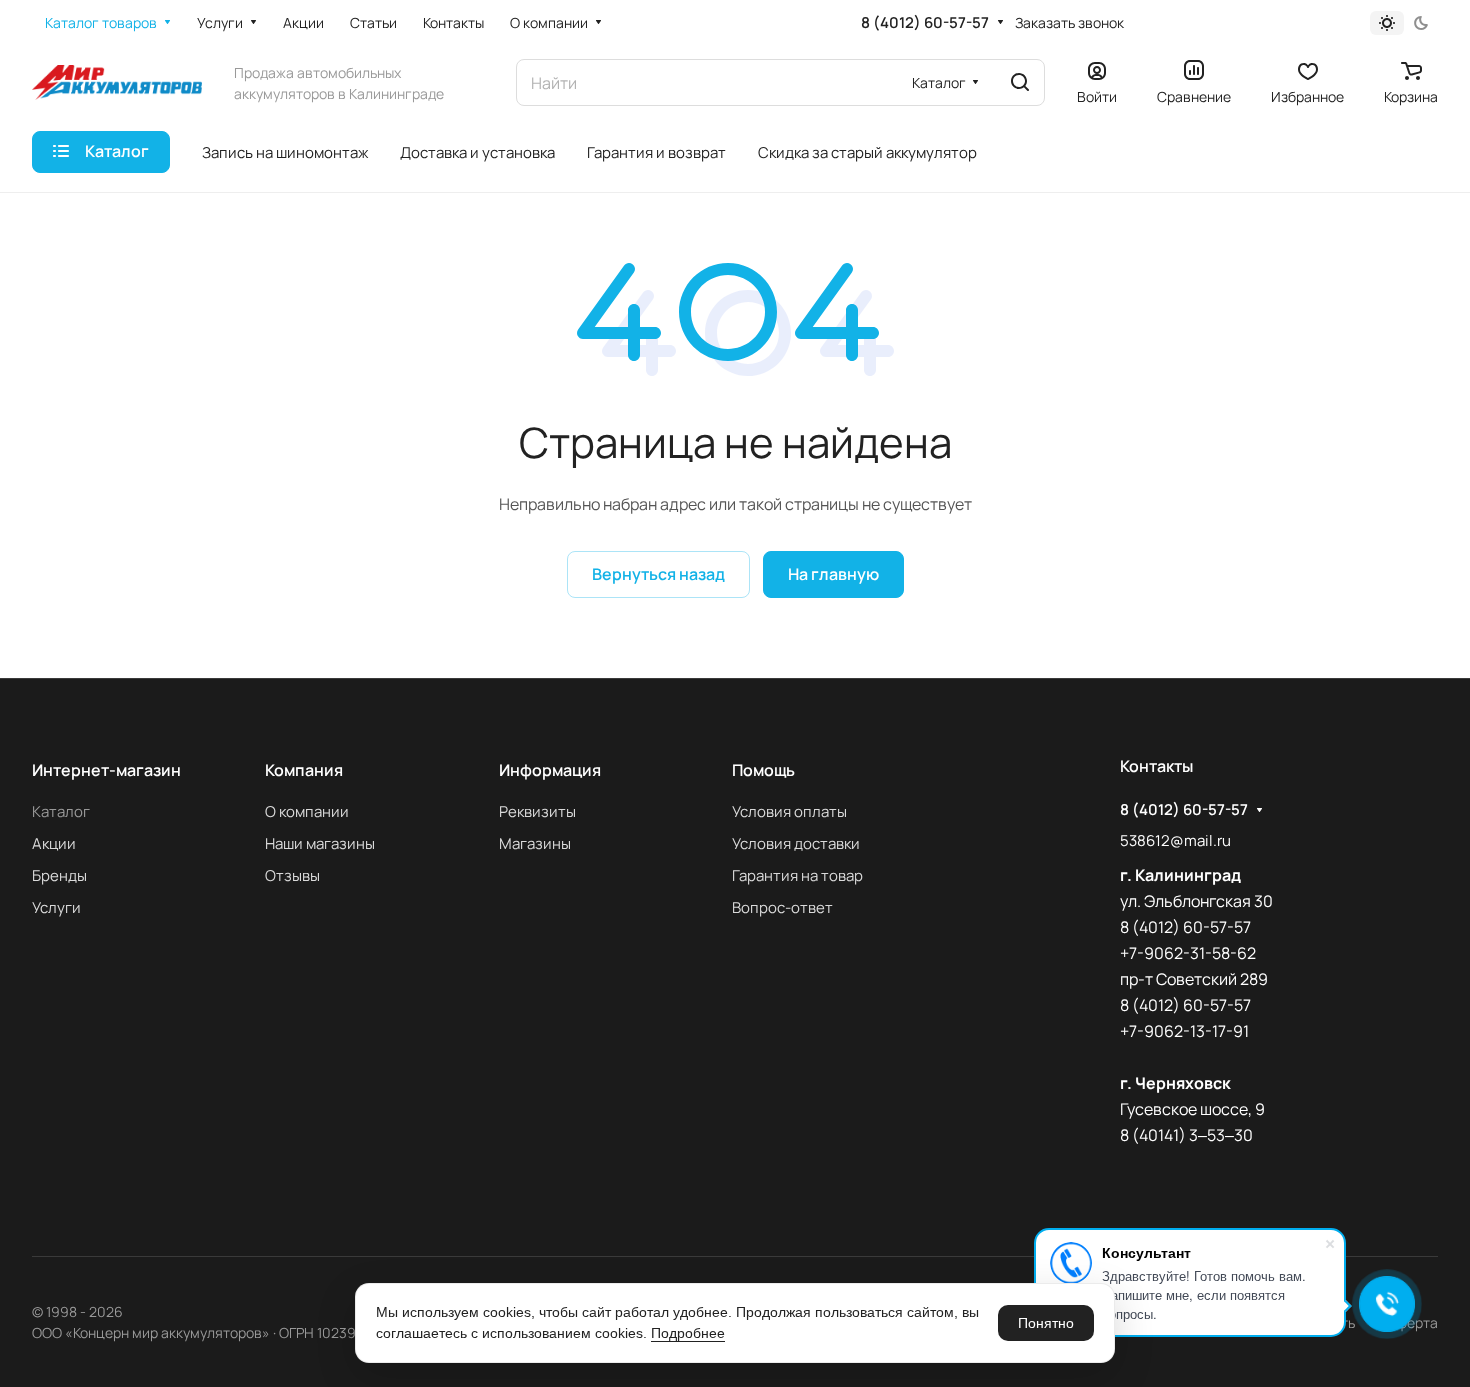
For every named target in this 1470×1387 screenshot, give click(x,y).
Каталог (61, 811)
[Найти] (1020, 82)
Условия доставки (796, 843)
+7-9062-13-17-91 (1184, 1031)
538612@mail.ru (1175, 840)
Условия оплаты (789, 811)
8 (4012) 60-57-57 (925, 23)
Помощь (763, 770)
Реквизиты (537, 811)
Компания (304, 770)
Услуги (56, 907)
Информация (550, 770)
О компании (307, 811)
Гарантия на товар (797, 875)
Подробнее (688, 1333)
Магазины (535, 843)
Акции (54, 843)
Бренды (59, 875)
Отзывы (292, 875)
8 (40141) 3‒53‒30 (1186, 1135)
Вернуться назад (658, 574)
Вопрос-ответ (782, 907)
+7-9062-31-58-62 (1188, 953)
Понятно (1046, 1323)
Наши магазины (320, 843)
